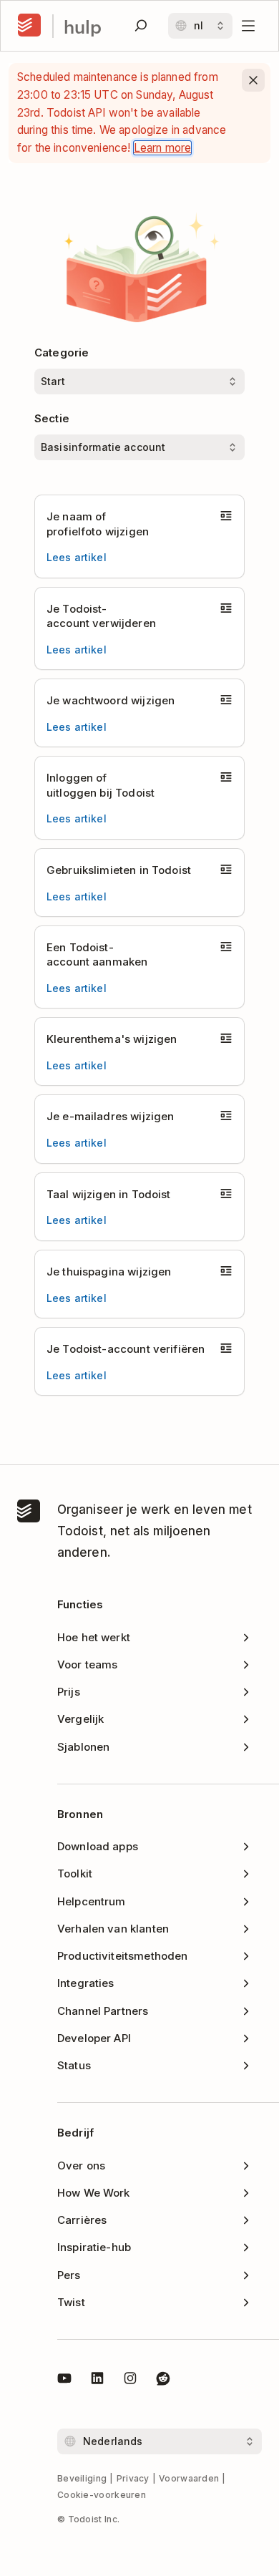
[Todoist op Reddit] (163, 2381)
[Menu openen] (248, 26)
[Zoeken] (141, 26)
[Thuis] (29, 26)
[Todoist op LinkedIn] (97, 2381)
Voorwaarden (189, 2478)
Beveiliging (82, 2478)
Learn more (163, 148)
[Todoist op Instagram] (130, 2381)
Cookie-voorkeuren (102, 2495)
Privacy (133, 2478)
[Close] (253, 80)
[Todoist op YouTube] (64, 2381)
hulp (83, 26)
